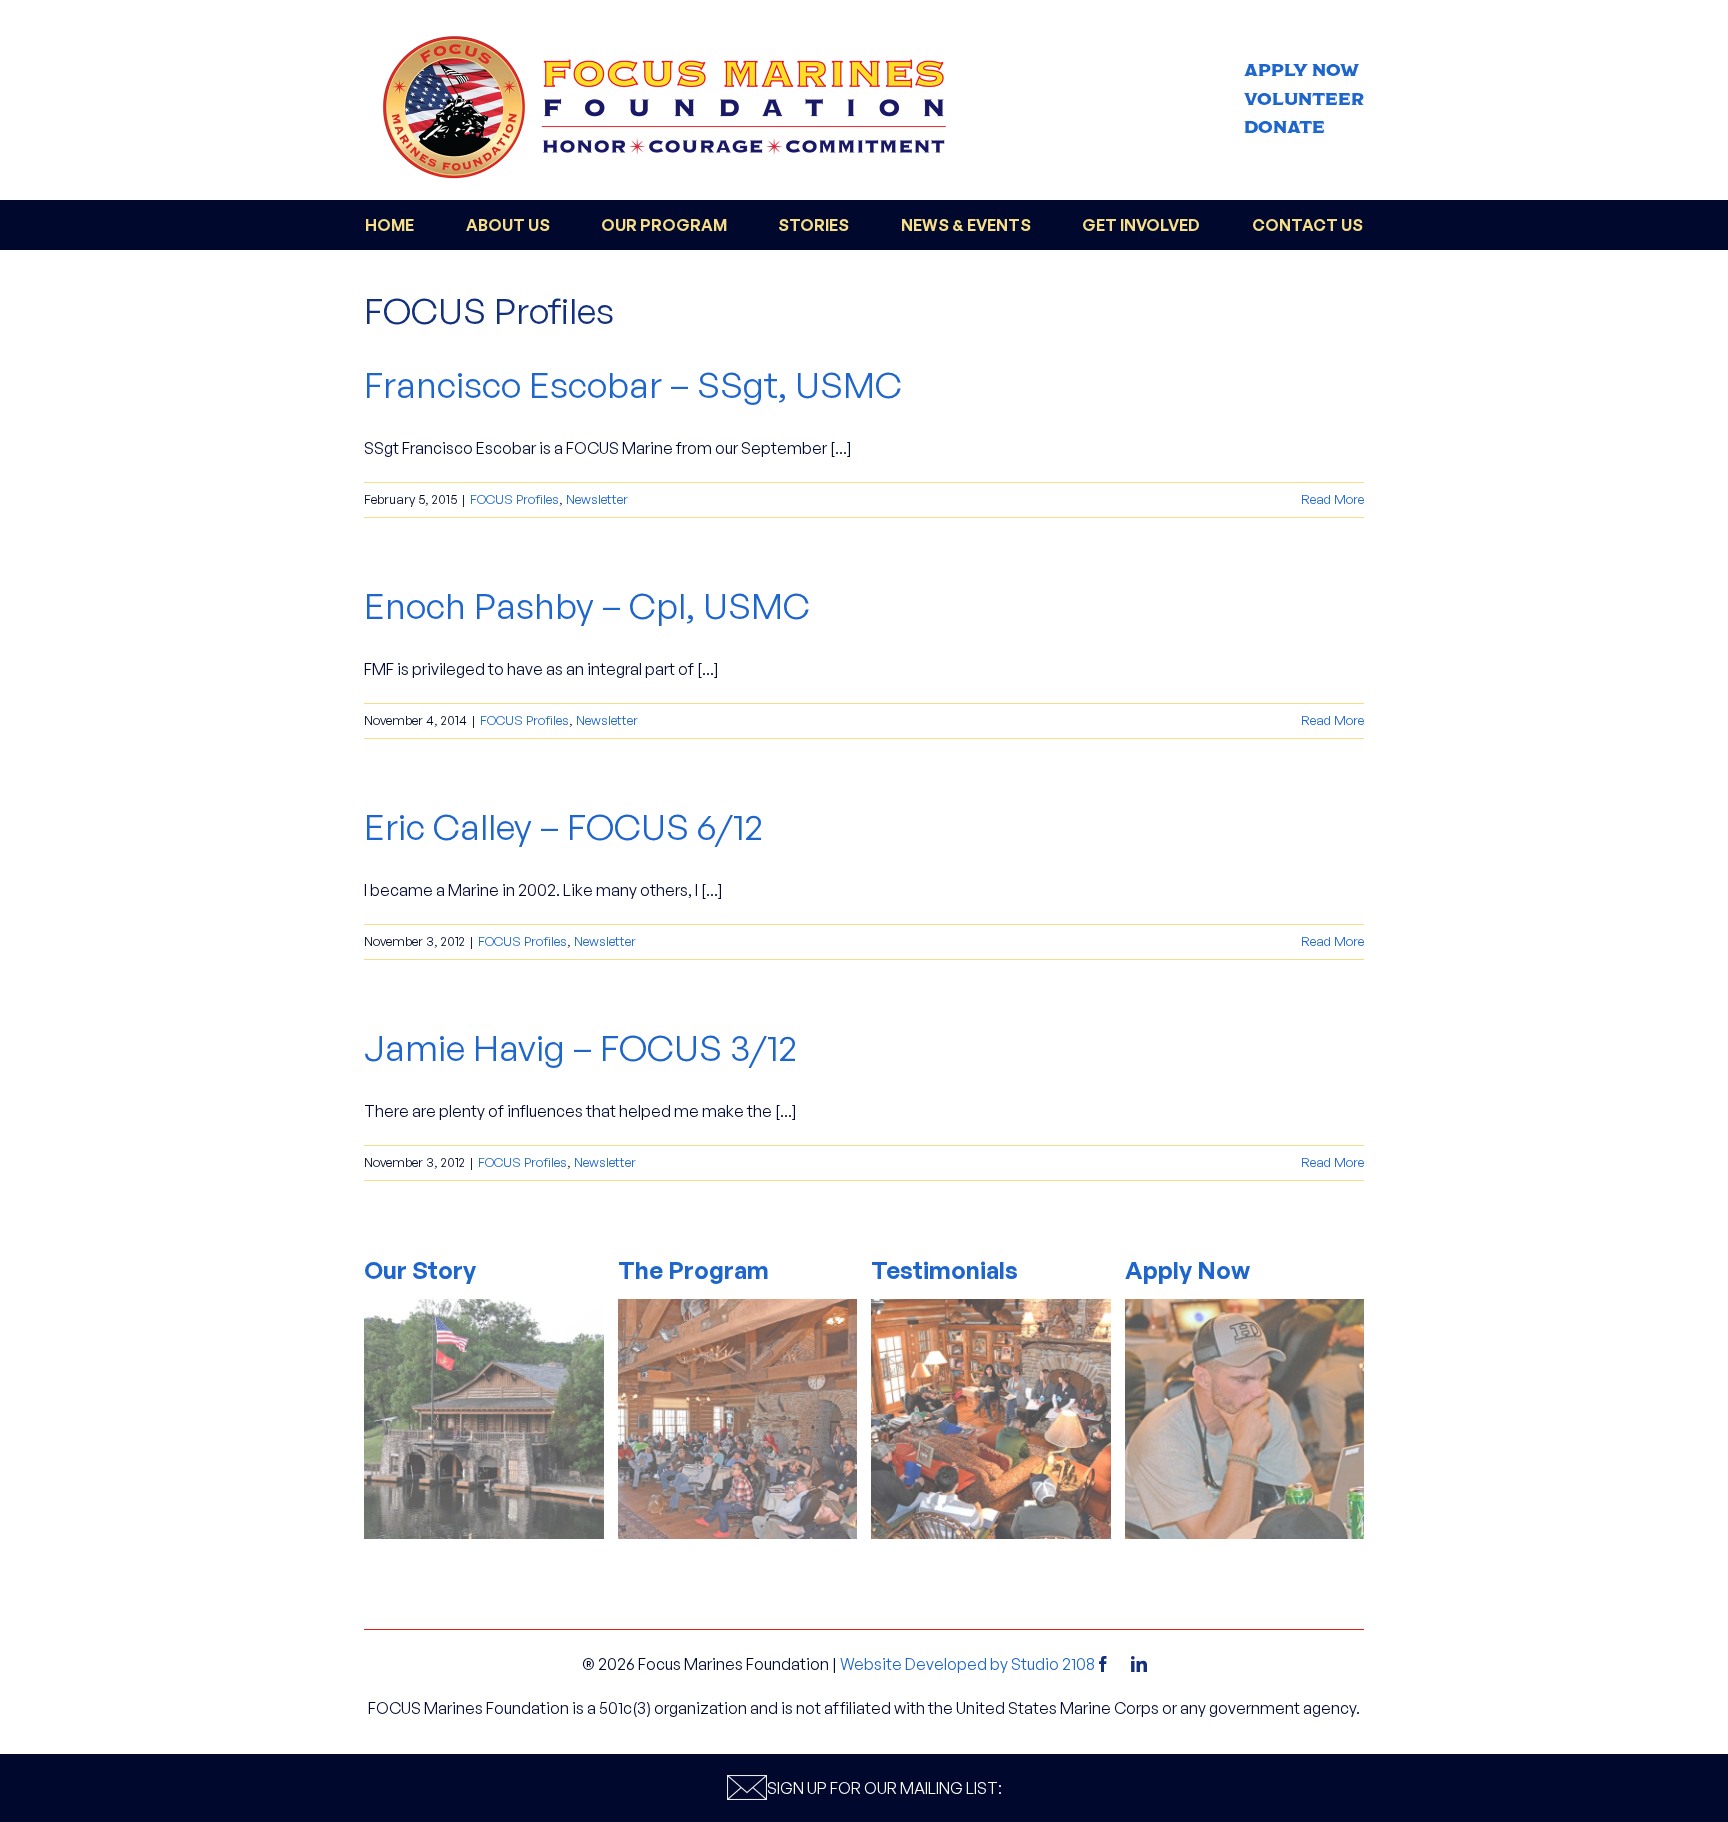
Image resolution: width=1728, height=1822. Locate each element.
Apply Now (1301, 70)
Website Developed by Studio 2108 (967, 1664)
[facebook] (1103, 1664)
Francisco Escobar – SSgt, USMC (633, 384)
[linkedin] (1139, 1664)
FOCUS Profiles (514, 499)
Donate (1284, 127)
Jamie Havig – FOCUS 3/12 (580, 1047)
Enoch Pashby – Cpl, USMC (587, 605)
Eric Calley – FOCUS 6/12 (563, 826)
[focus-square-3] (991, 1307)
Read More (1332, 499)
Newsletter (597, 499)
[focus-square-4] (1245, 1307)
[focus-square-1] (484, 1307)
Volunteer (1304, 99)
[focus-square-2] (738, 1307)
